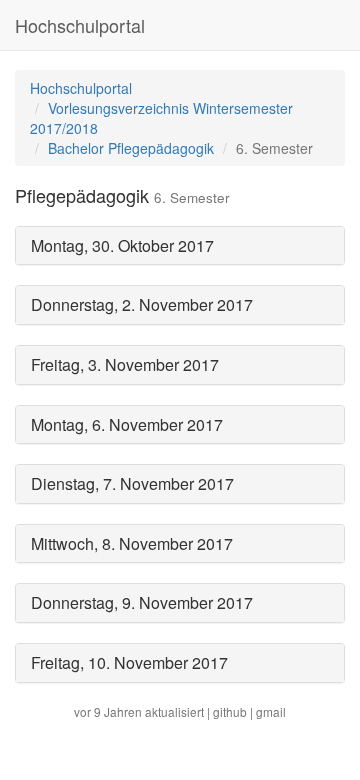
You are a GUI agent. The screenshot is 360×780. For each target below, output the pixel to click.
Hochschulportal (80, 25)
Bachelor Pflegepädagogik (131, 148)
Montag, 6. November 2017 (127, 424)
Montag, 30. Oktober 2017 (122, 245)
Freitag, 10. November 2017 (129, 662)
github (230, 711)
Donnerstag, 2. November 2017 (142, 304)
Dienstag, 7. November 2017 (132, 483)
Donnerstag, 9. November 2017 (142, 602)
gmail (271, 711)
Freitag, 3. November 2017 (125, 364)
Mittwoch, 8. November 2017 (132, 543)
